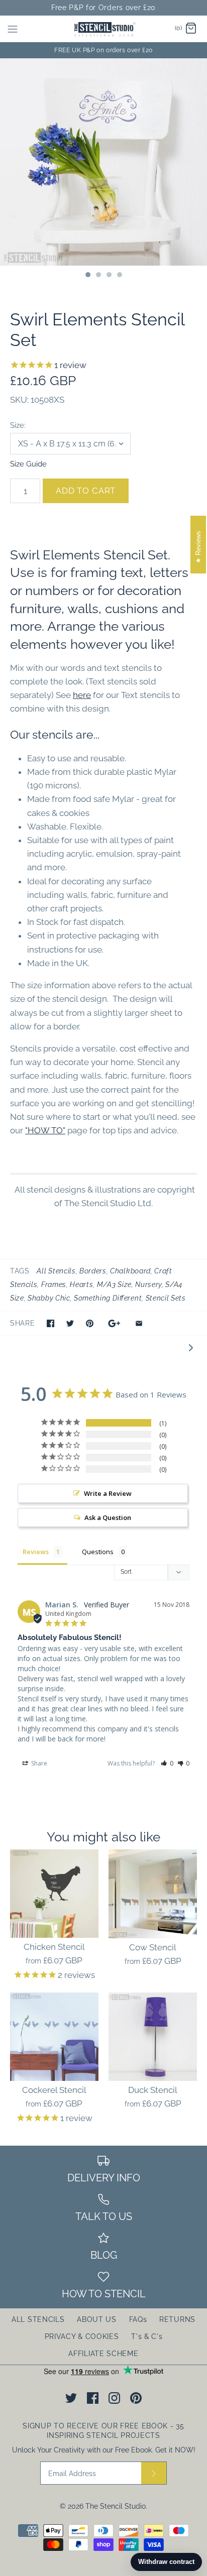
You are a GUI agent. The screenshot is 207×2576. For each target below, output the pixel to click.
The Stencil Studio (116, 2506)
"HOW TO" (45, 1130)
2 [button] (98, 276)
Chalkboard (130, 1271)
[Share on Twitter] (70, 1323)
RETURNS (177, 2319)
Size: (18, 425)
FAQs (138, 2319)
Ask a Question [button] (108, 1517)
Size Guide (28, 464)
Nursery (148, 1284)
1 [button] (87, 276)
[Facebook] (93, 2398)
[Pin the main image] (90, 1323)
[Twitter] (71, 2398)
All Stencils (56, 1271)
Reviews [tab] (36, 1552)
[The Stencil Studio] (104, 29)
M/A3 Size (114, 1284)
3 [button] (109, 276)
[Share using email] (139, 1323)
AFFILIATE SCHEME (103, 2354)
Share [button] (38, 1763)
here (82, 695)
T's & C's (147, 2336)
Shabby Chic (49, 1298)
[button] (167, 1763)
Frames (54, 1284)
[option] (103, 162)
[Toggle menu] (13, 29)
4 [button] (119, 276)
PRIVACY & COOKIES (82, 2336)
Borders (93, 1271)
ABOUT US (97, 2319)
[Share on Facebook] (50, 1323)
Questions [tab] (98, 1552)
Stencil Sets (166, 1298)
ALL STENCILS (38, 2319)
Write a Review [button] (108, 1493)
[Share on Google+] (114, 1323)
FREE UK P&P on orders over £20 (103, 50)
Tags (20, 1271)
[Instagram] (114, 2398)
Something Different (108, 1298)
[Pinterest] (136, 2398)
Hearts (81, 1284)
